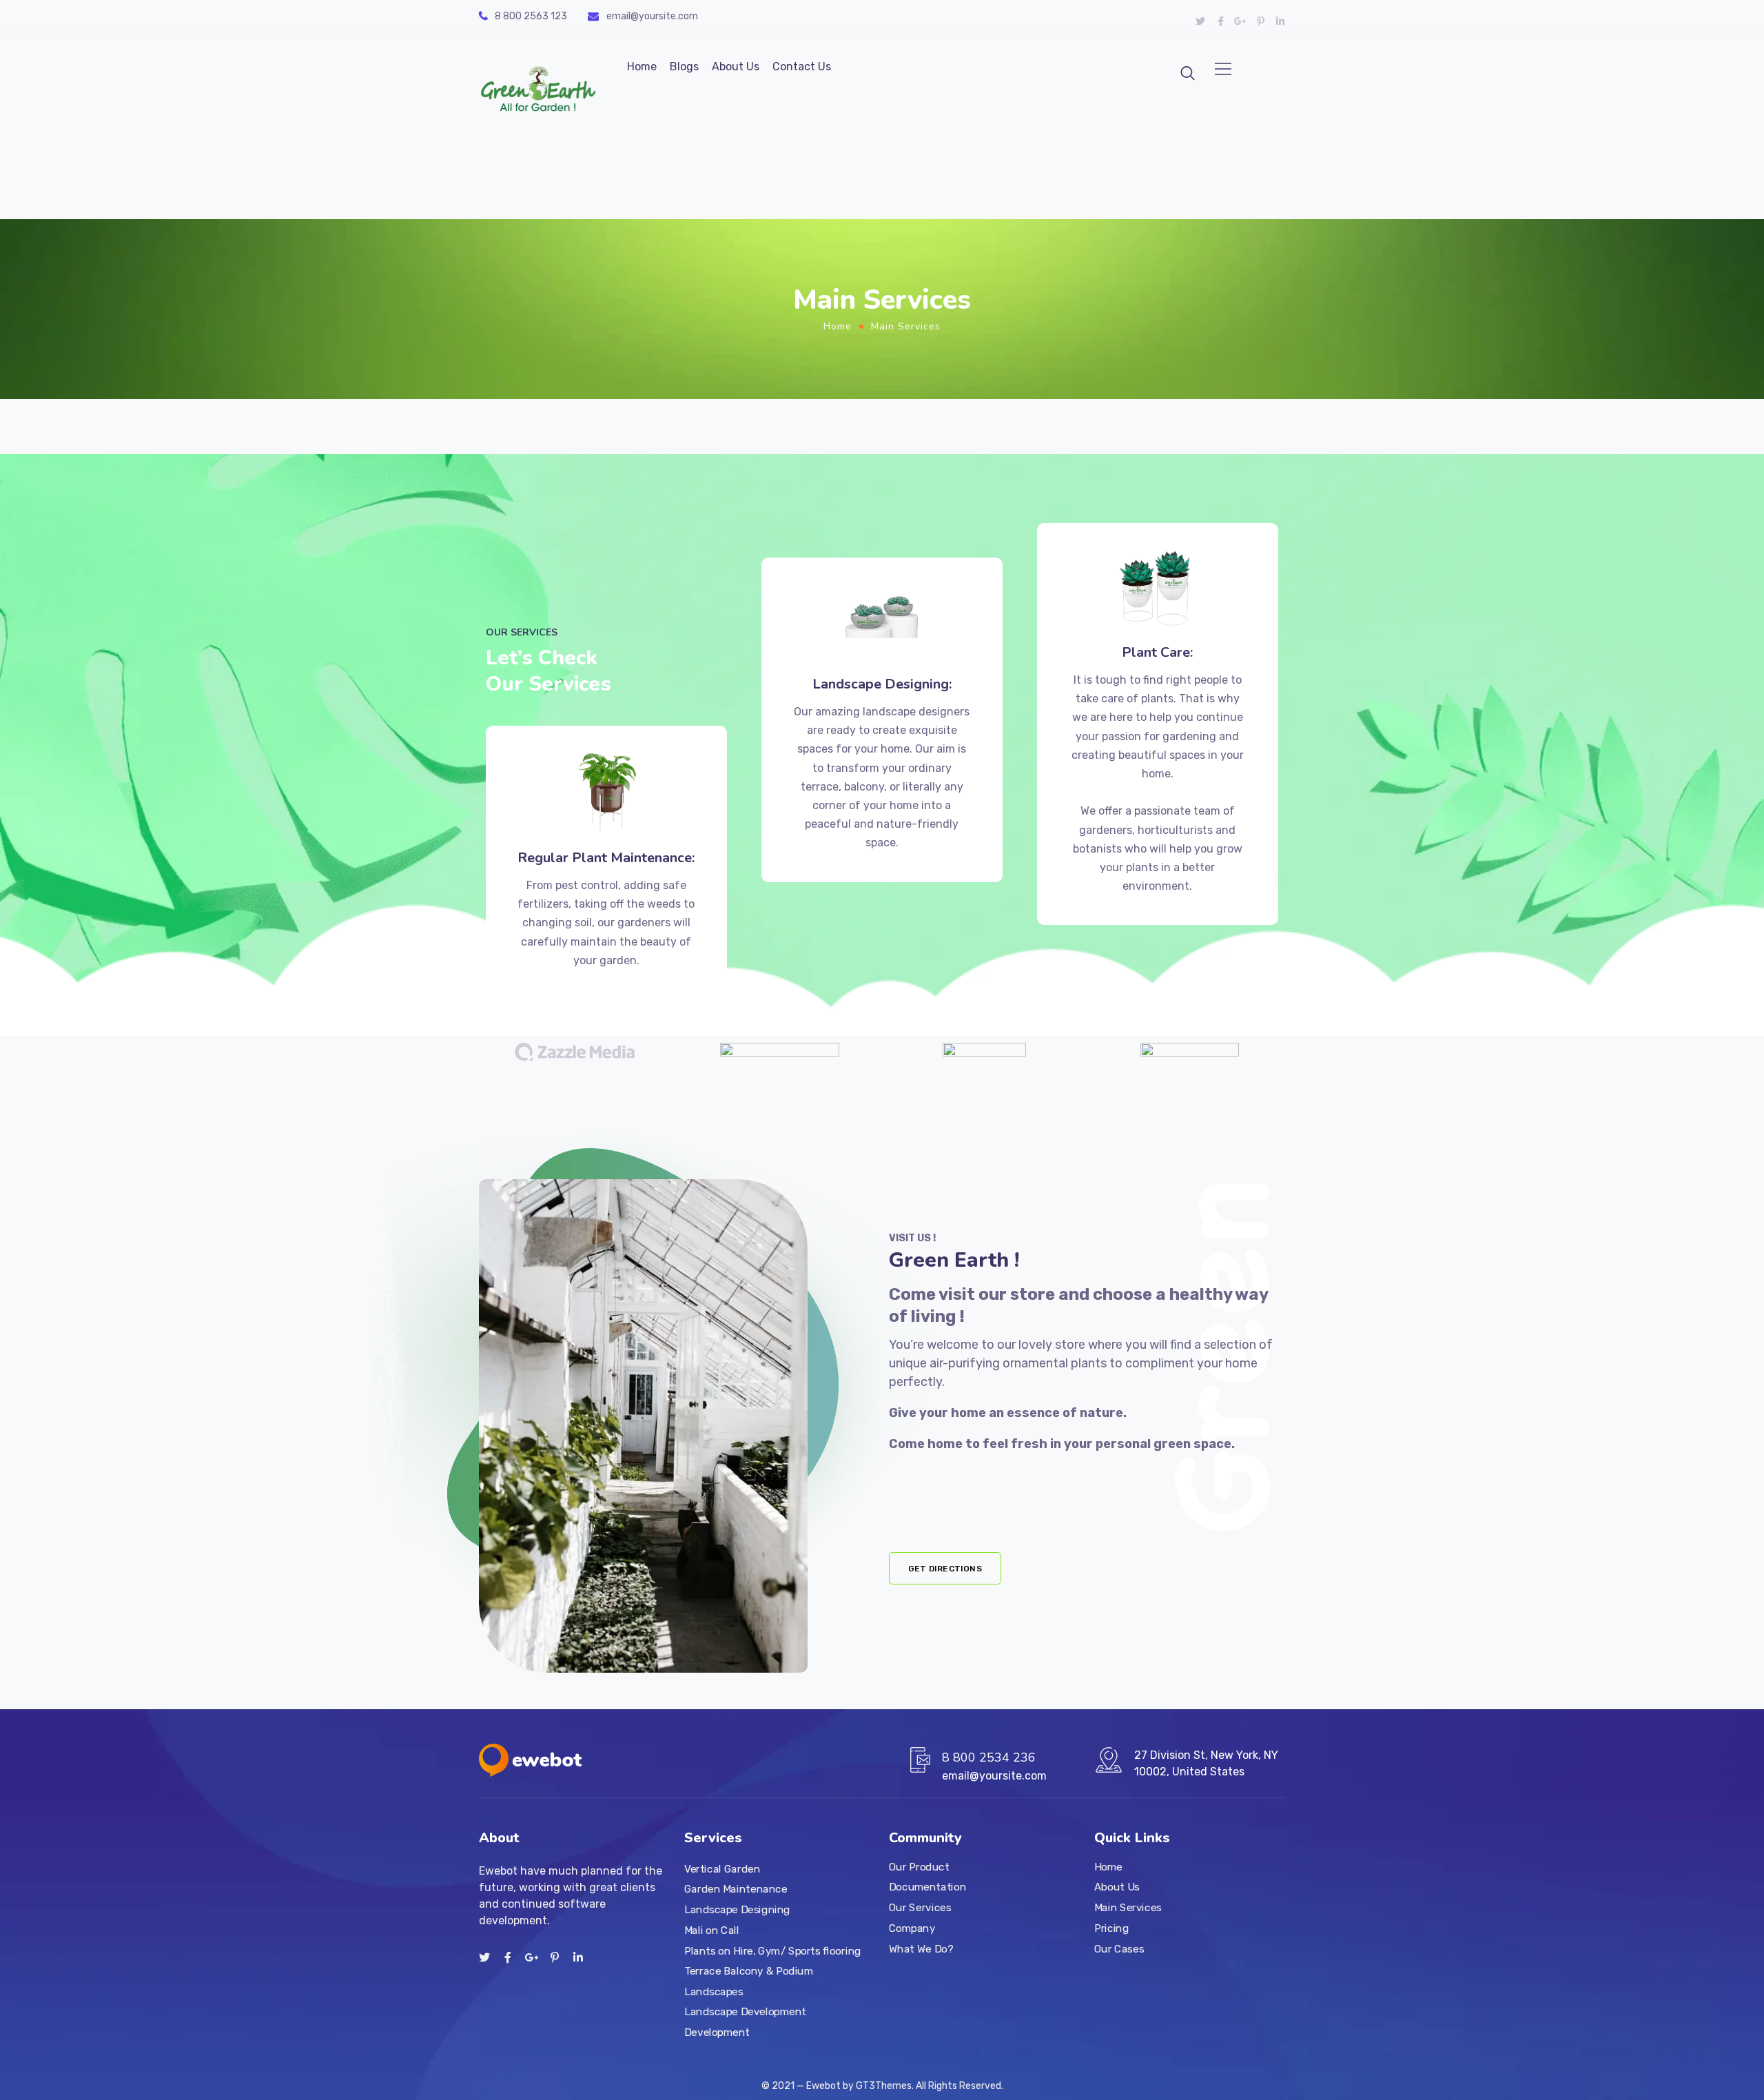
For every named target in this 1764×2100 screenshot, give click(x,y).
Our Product (919, 1866)
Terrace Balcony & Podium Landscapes (749, 1981)
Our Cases (1119, 1948)
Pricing (1111, 1928)
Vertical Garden (722, 1868)
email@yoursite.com (652, 16)
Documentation (927, 1887)
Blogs (684, 67)
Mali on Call (712, 1930)
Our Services (920, 1908)
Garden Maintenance (736, 1889)
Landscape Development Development (745, 2022)
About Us (736, 67)
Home (642, 67)
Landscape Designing (737, 1910)
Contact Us (802, 67)
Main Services (1128, 1908)
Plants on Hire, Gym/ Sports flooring (773, 1950)
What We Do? (921, 1948)
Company (912, 1928)
